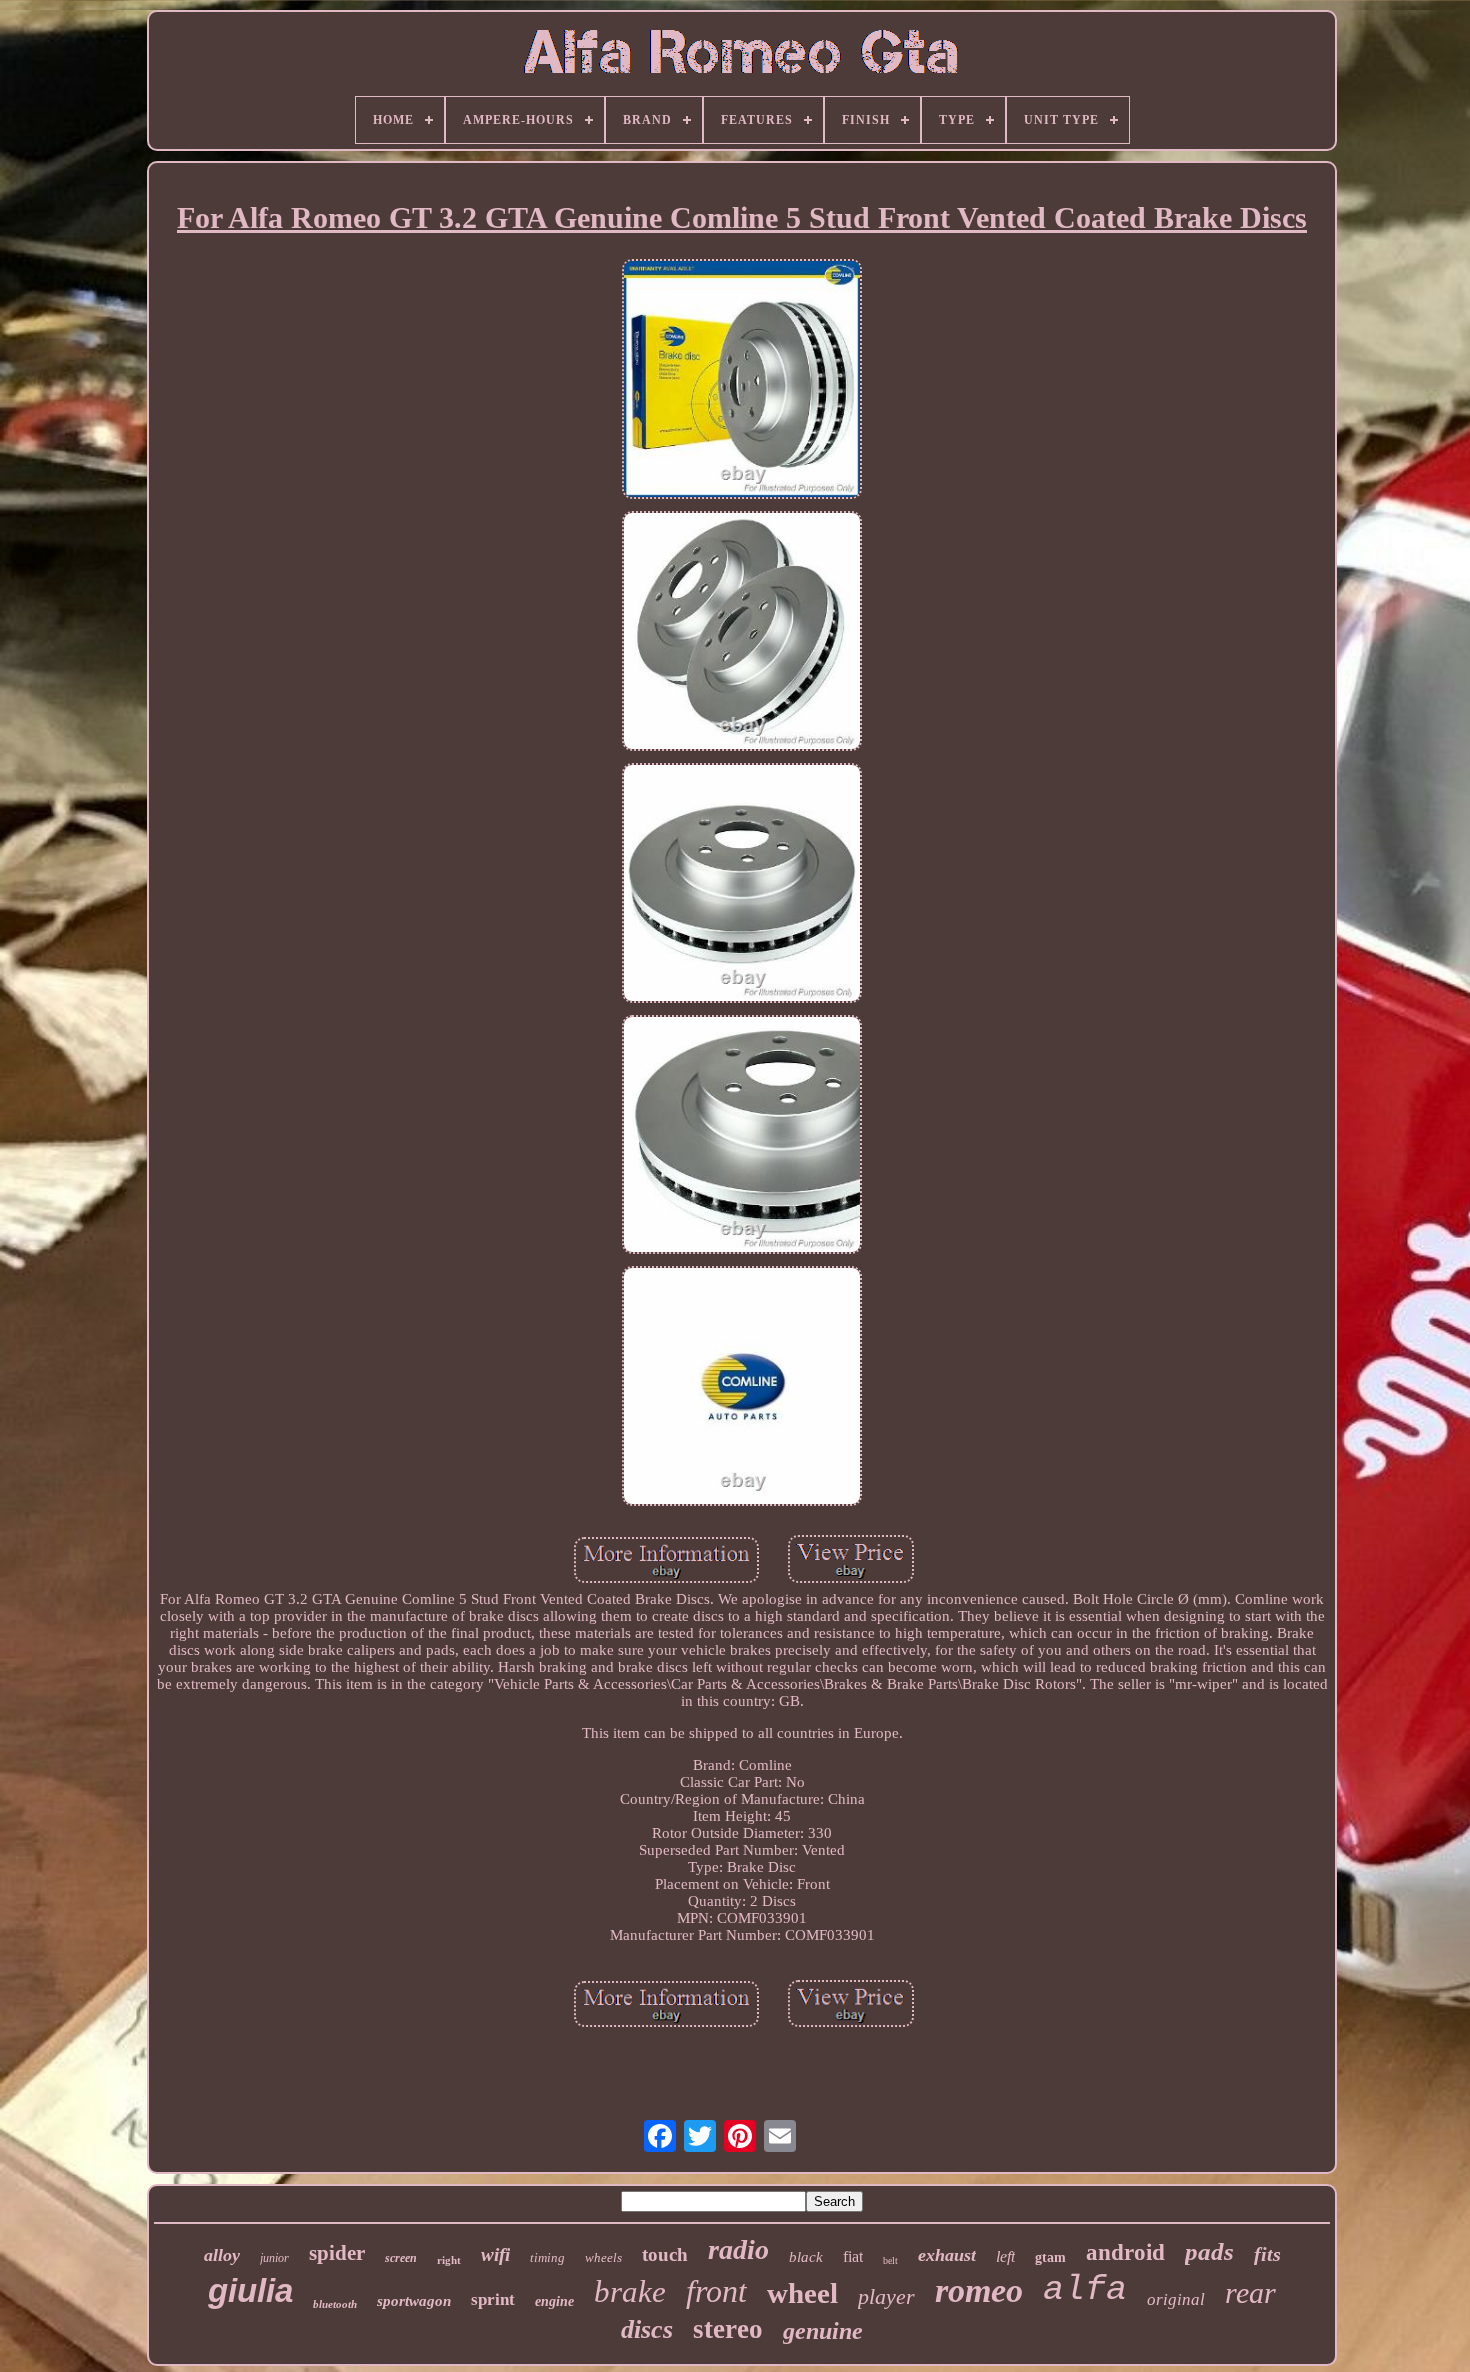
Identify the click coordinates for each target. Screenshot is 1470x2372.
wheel (802, 2293)
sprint (493, 2299)
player (886, 2296)
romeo (979, 2290)
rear (1250, 2292)
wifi (495, 2254)
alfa (1085, 2290)
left (1005, 2256)
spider (337, 2253)
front (716, 2291)
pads (1209, 2251)
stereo (728, 2329)
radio (738, 2249)
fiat (853, 2256)
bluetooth (335, 2304)
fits (1267, 2254)
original (1176, 2299)
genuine (823, 2331)
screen (401, 2258)
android (1125, 2252)
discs (647, 2329)
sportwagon (414, 2301)
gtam (1050, 2257)
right (449, 2260)
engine (554, 2301)
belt (890, 2260)
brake (630, 2291)
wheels (603, 2257)
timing (547, 2257)
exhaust (947, 2255)
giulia (250, 2290)
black (806, 2257)
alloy (222, 2255)
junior (274, 2258)
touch (665, 2254)
